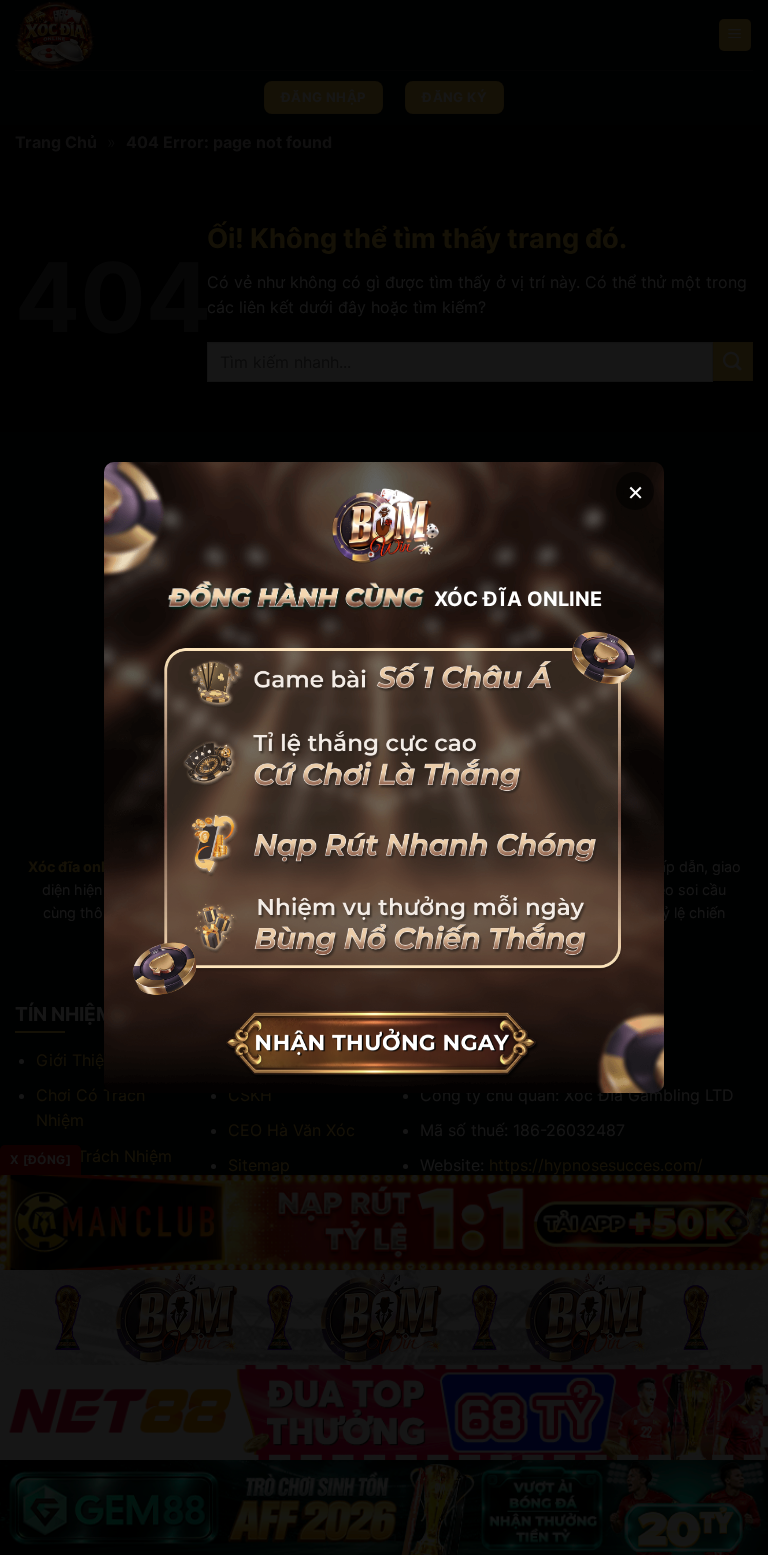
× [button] (635, 490)
